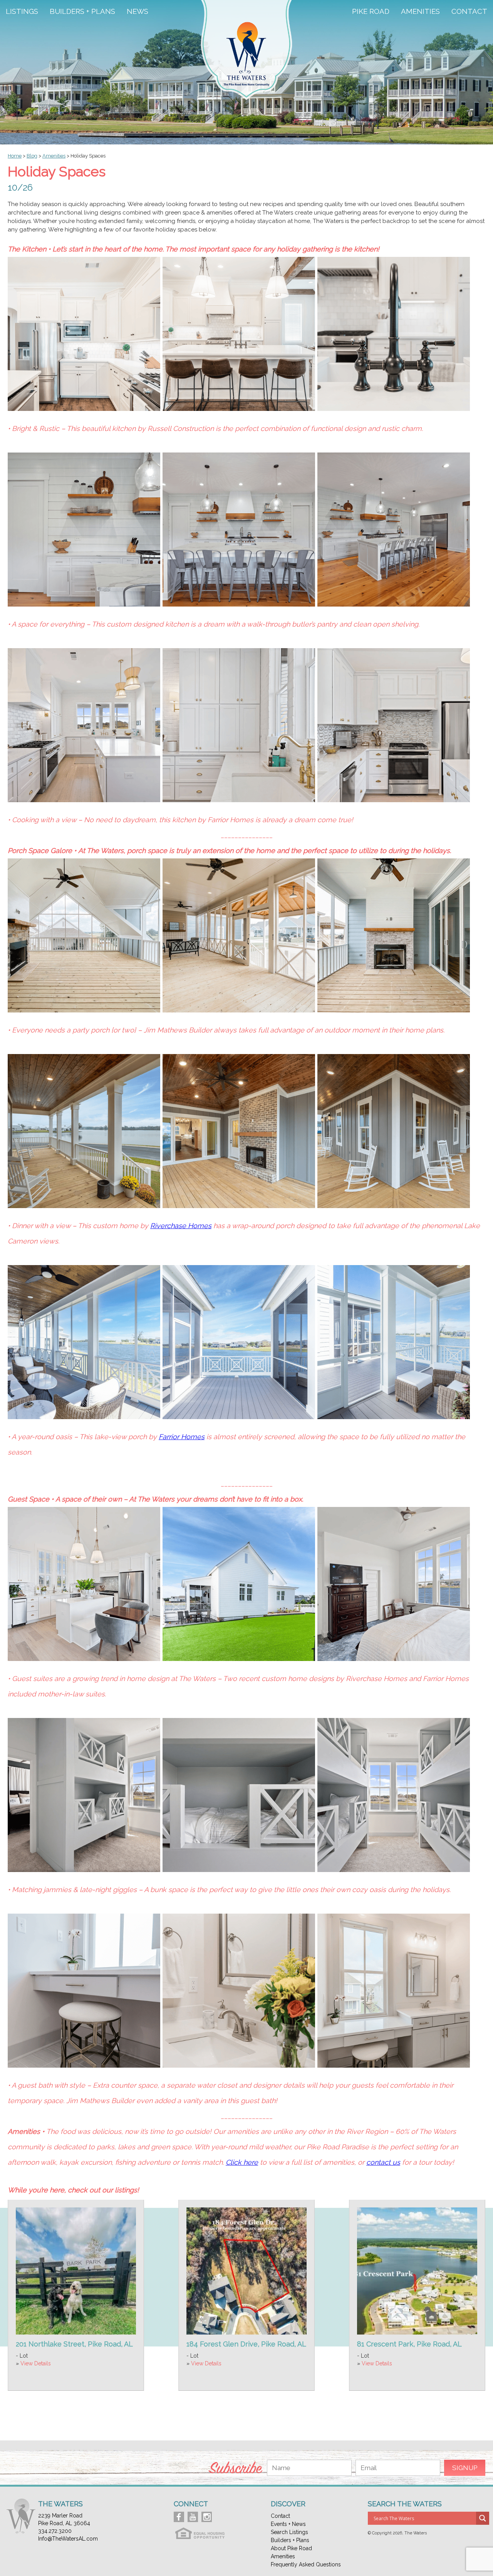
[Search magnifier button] (483, 2518)
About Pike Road (291, 2548)
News (138, 12)
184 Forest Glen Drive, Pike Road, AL (246, 2344)
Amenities (420, 12)
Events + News (288, 2524)
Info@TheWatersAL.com (68, 2539)
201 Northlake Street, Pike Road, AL (74, 2344)
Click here (242, 2162)
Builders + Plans (82, 12)
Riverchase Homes (181, 1226)
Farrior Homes (182, 1437)
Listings (22, 12)
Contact (469, 12)
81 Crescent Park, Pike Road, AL (409, 2344)
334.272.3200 (55, 2531)
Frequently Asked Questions (306, 2564)
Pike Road (371, 12)
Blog (32, 156)
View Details (36, 2363)
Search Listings (289, 2532)
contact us (383, 2162)
